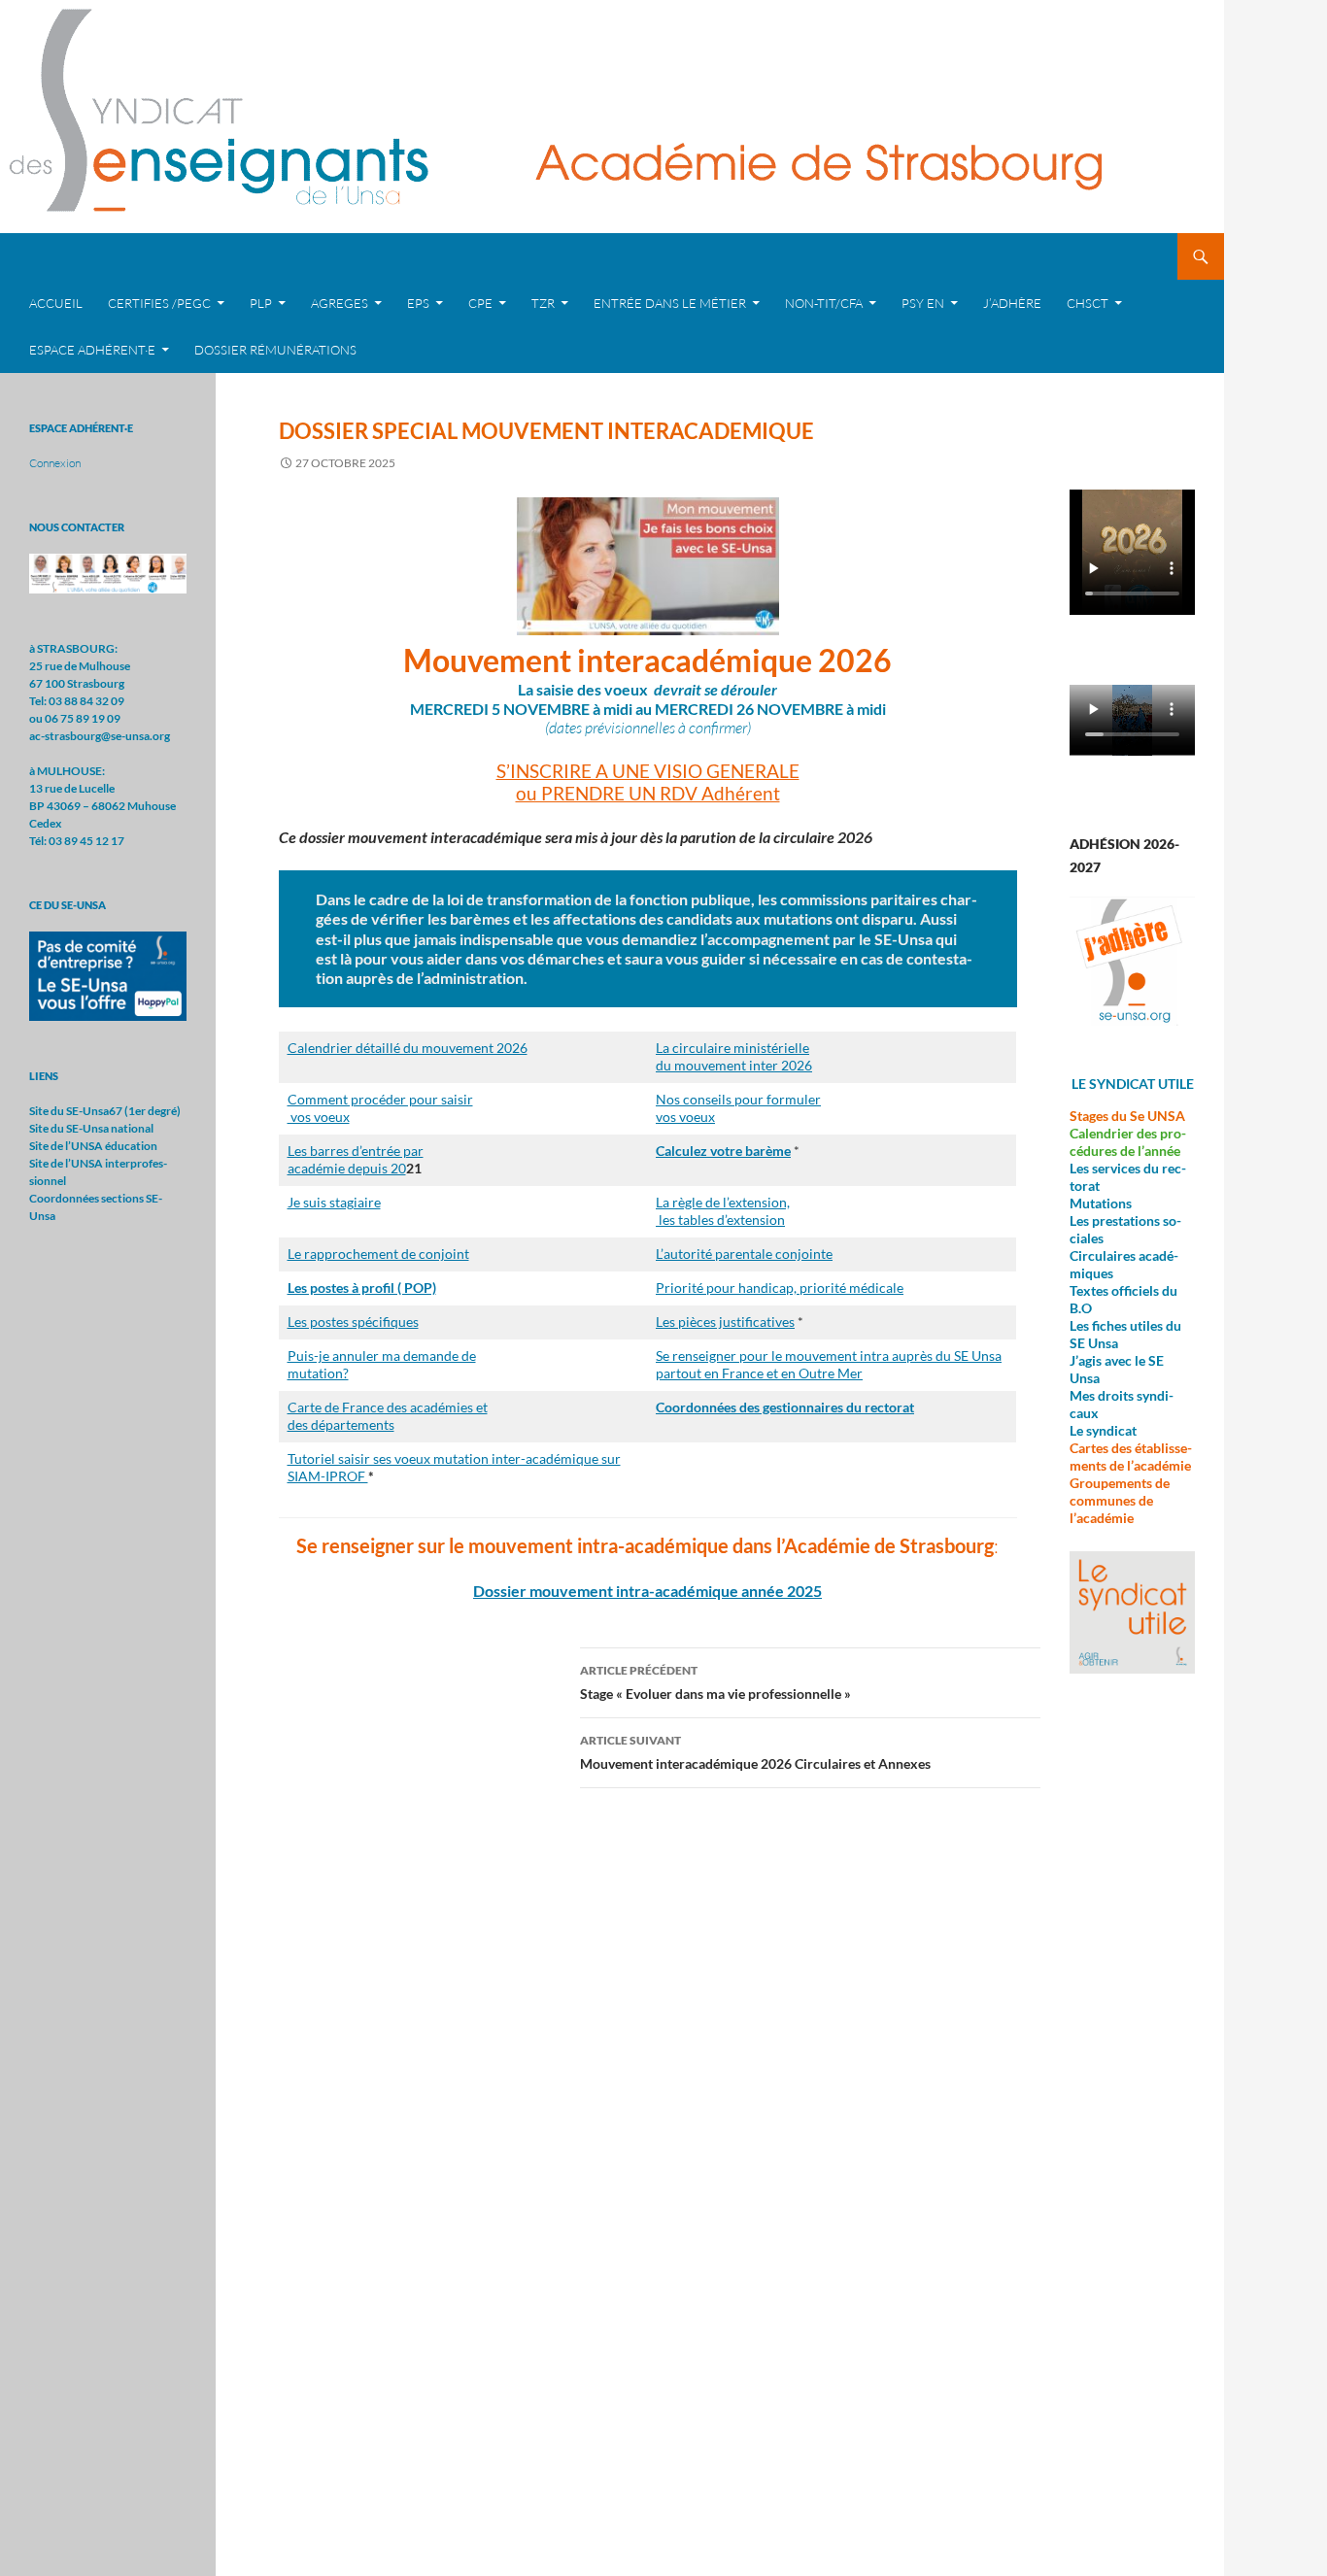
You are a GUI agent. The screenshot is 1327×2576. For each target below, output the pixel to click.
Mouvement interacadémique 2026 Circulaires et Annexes (755, 1752)
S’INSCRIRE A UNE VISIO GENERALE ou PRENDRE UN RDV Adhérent (648, 782)
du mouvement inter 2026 (734, 1065)
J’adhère (1012, 303)
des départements (341, 1424)
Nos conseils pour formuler (738, 1099)
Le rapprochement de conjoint (378, 1254)
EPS (418, 303)
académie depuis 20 (347, 1168)
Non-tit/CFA (824, 303)
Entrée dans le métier (670, 303)
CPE (480, 303)
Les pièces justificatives (725, 1322)
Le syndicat (1103, 1430)
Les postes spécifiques (353, 1322)
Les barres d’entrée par (356, 1151)
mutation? (318, 1373)
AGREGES (340, 303)
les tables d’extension (720, 1220)
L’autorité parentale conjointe (744, 1254)
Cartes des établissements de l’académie (1131, 1457)
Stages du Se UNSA (1127, 1116)
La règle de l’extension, (723, 1202)
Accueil (56, 303)
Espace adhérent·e (92, 350)
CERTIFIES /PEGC (159, 303)
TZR (543, 303)
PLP (261, 303)
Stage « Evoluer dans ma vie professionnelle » (715, 1682)
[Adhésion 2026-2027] (1132, 961)
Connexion (55, 463)
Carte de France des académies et (388, 1407)
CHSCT (1088, 303)
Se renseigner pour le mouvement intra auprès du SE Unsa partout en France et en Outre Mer (829, 1364)
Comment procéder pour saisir (380, 1099)
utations (1107, 1203)
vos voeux (319, 1117)
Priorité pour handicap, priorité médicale (780, 1288)
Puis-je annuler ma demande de (382, 1356)
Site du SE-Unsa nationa (90, 1128)
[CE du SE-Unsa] (108, 975)
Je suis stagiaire (334, 1202)
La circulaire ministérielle (732, 1048)
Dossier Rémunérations (275, 350)
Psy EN (923, 303)
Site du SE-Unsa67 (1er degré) (105, 1111)
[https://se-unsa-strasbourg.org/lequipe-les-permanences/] (108, 573)
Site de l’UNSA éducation (93, 1146)
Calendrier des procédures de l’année (1128, 1142)
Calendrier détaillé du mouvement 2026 (408, 1048)
